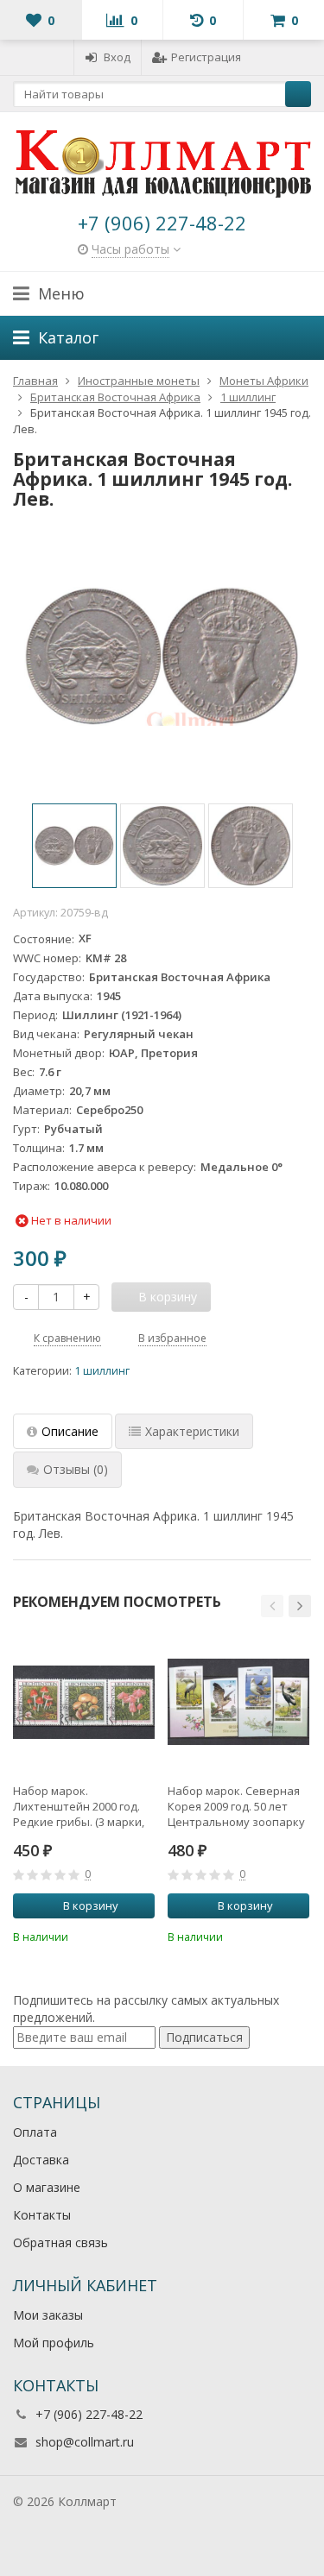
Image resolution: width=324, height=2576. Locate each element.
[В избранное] (144, 1935)
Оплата (35, 2132)
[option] (74, 846)
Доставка (41, 2160)
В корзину (91, 1905)
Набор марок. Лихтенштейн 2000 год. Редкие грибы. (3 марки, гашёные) (79, 1806)
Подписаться (204, 2037)
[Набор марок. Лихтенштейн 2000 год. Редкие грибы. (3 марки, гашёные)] (84, 1702)
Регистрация (206, 57)
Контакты (42, 2215)
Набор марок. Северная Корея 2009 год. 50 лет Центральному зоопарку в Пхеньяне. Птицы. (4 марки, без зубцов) (236, 1806)
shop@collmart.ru (85, 2442)
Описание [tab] (70, 1431)
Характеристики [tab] (192, 1431)
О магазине (47, 2187)
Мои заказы (48, 2315)
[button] (272, 1606)
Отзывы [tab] (76, 1469)
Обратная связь (60, 2242)
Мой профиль (54, 2343)
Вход (117, 57)
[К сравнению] (118, 1935)
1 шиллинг (102, 1371)
